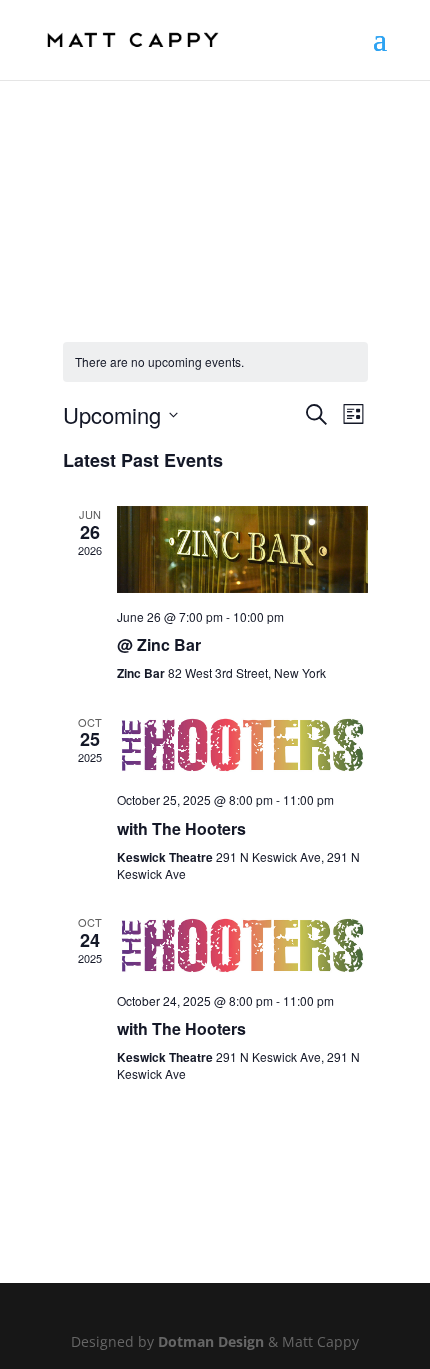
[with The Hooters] (242, 745)
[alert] (215, 362)
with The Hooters (181, 828)
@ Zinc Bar (159, 644)
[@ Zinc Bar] (242, 549)
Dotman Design (211, 1341)
